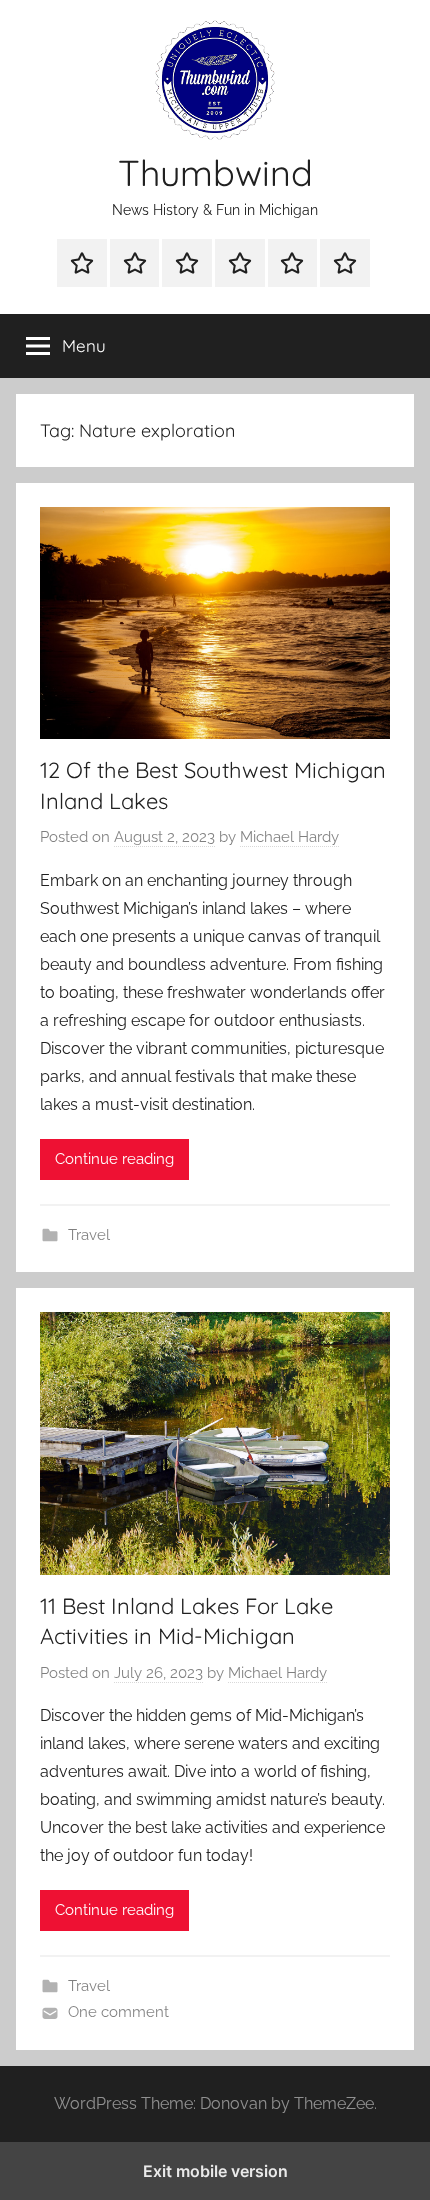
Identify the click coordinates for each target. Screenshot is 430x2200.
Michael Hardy (289, 837)
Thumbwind (215, 172)
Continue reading (114, 1159)
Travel (89, 1235)
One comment (118, 2012)
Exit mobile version (215, 2171)
